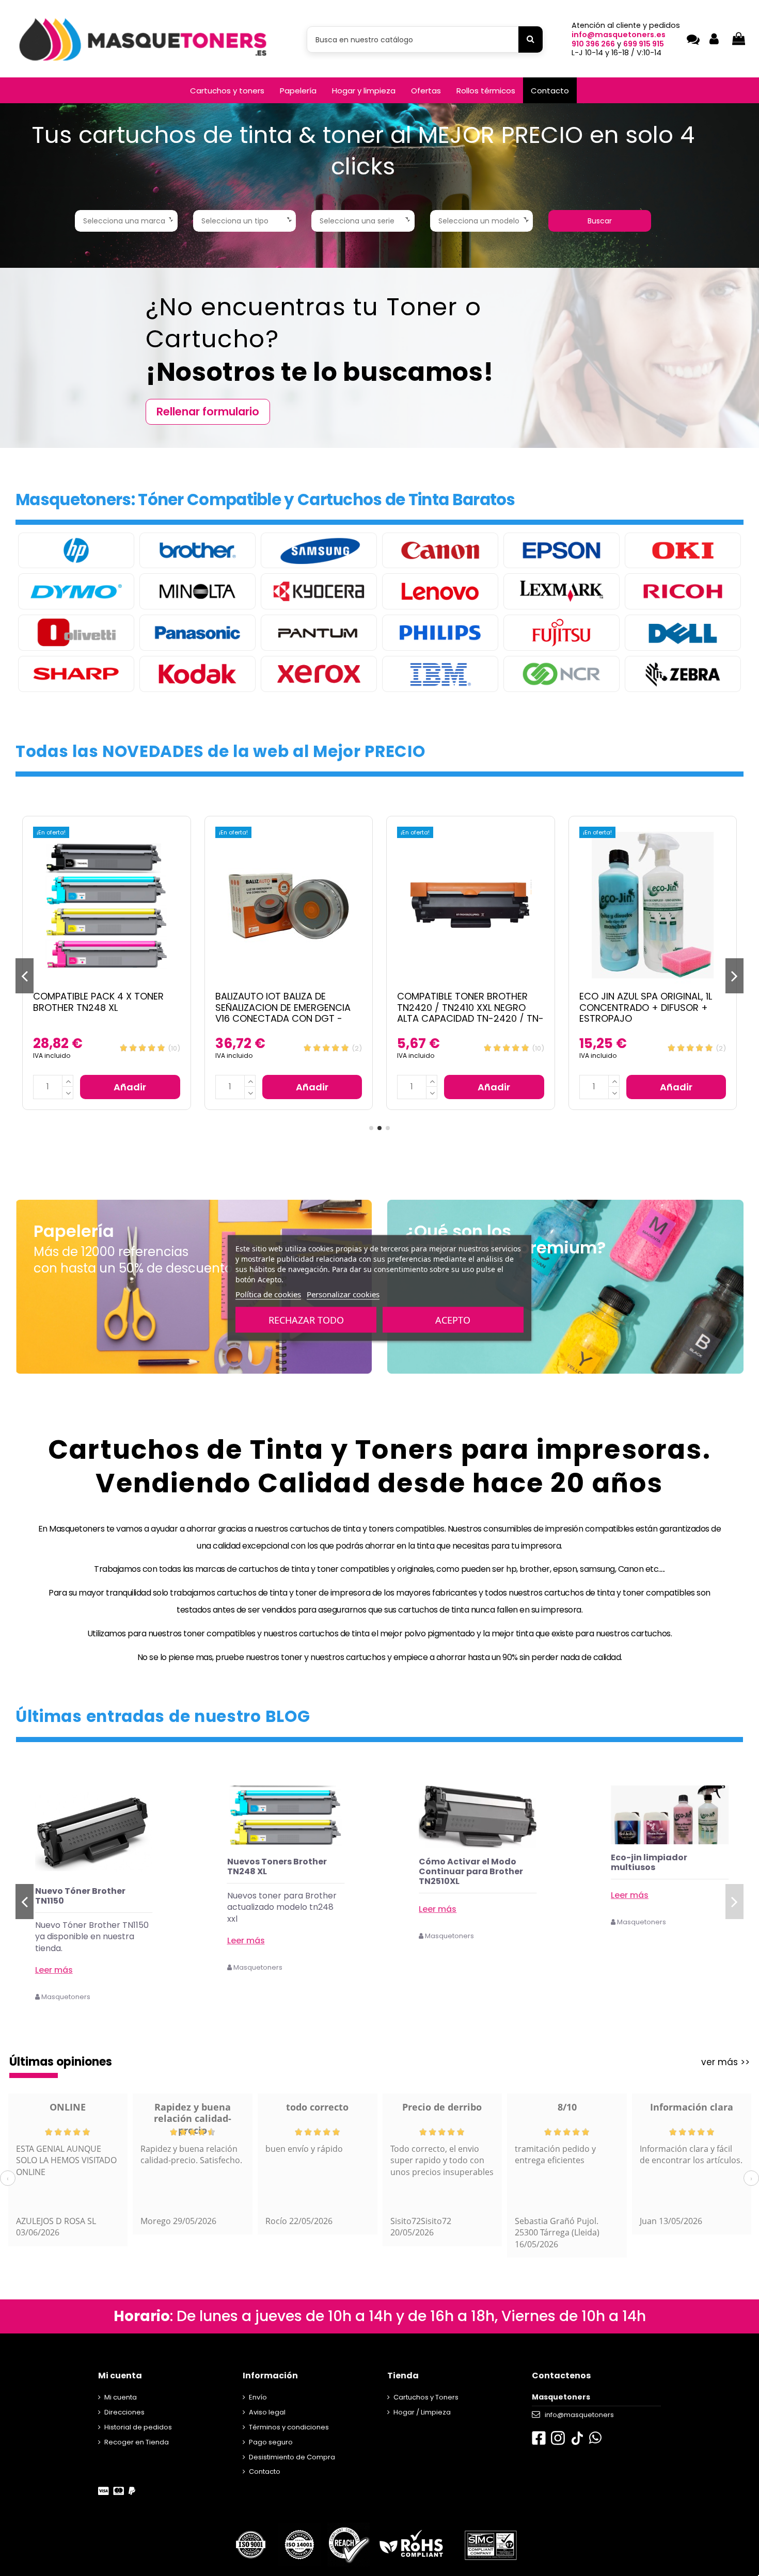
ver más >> (725, 2062)
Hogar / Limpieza (422, 2412)
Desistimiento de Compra (292, 2457)
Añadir (130, 1087)
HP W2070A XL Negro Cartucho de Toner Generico (80, 1901)
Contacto (265, 2472)
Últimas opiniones (61, 2062)
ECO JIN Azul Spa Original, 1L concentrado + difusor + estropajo (463, 1007)
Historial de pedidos (138, 2427)
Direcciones (124, 2412)
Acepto (453, 1320)
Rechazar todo (306, 1320)
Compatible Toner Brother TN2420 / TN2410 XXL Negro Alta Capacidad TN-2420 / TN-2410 (289, 1013)
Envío (258, 2397)
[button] (227, 90)
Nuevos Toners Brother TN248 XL (469, 1866)
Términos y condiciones (289, 2427)
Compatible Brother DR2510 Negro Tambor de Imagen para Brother (646, 1007)
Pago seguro (271, 2442)
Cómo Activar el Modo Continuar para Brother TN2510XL (663, 1871)
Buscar (600, 221)
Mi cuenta (121, 2397)
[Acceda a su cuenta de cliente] (714, 39)
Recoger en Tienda (137, 2442)
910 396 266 (593, 44)
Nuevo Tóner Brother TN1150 (272, 1896)
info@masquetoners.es (619, 35)
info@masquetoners (579, 2415)
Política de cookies (268, 1294)
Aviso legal (267, 2412)
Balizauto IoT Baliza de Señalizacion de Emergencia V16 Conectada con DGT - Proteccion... (101, 1013)
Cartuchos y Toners (426, 2397)
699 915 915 (644, 44)
